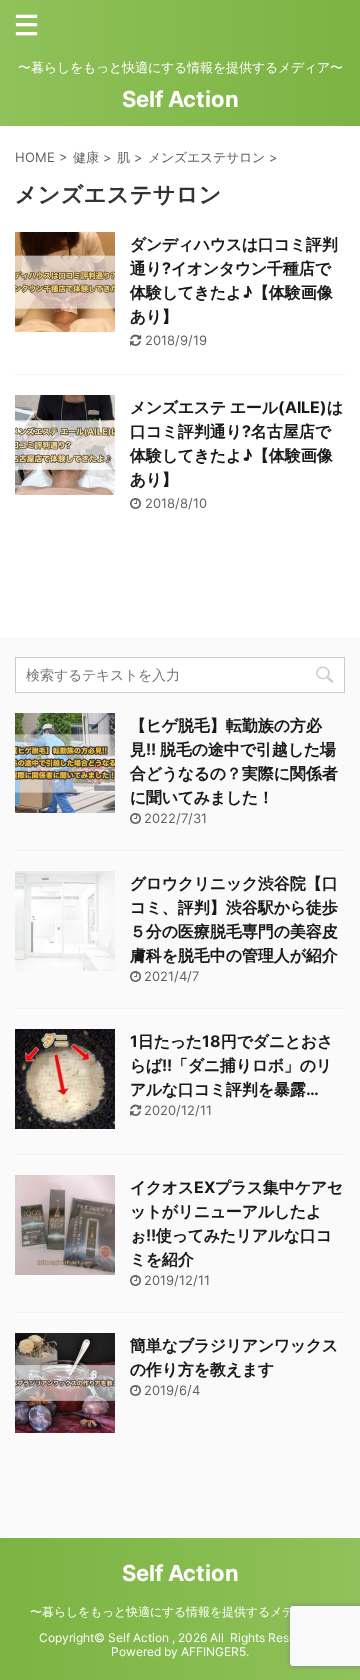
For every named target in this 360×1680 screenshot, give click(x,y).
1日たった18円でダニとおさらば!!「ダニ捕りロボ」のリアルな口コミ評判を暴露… (231, 1065)
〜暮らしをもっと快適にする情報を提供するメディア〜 (180, 1611)
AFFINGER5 (213, 1651)
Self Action (180, 99)
